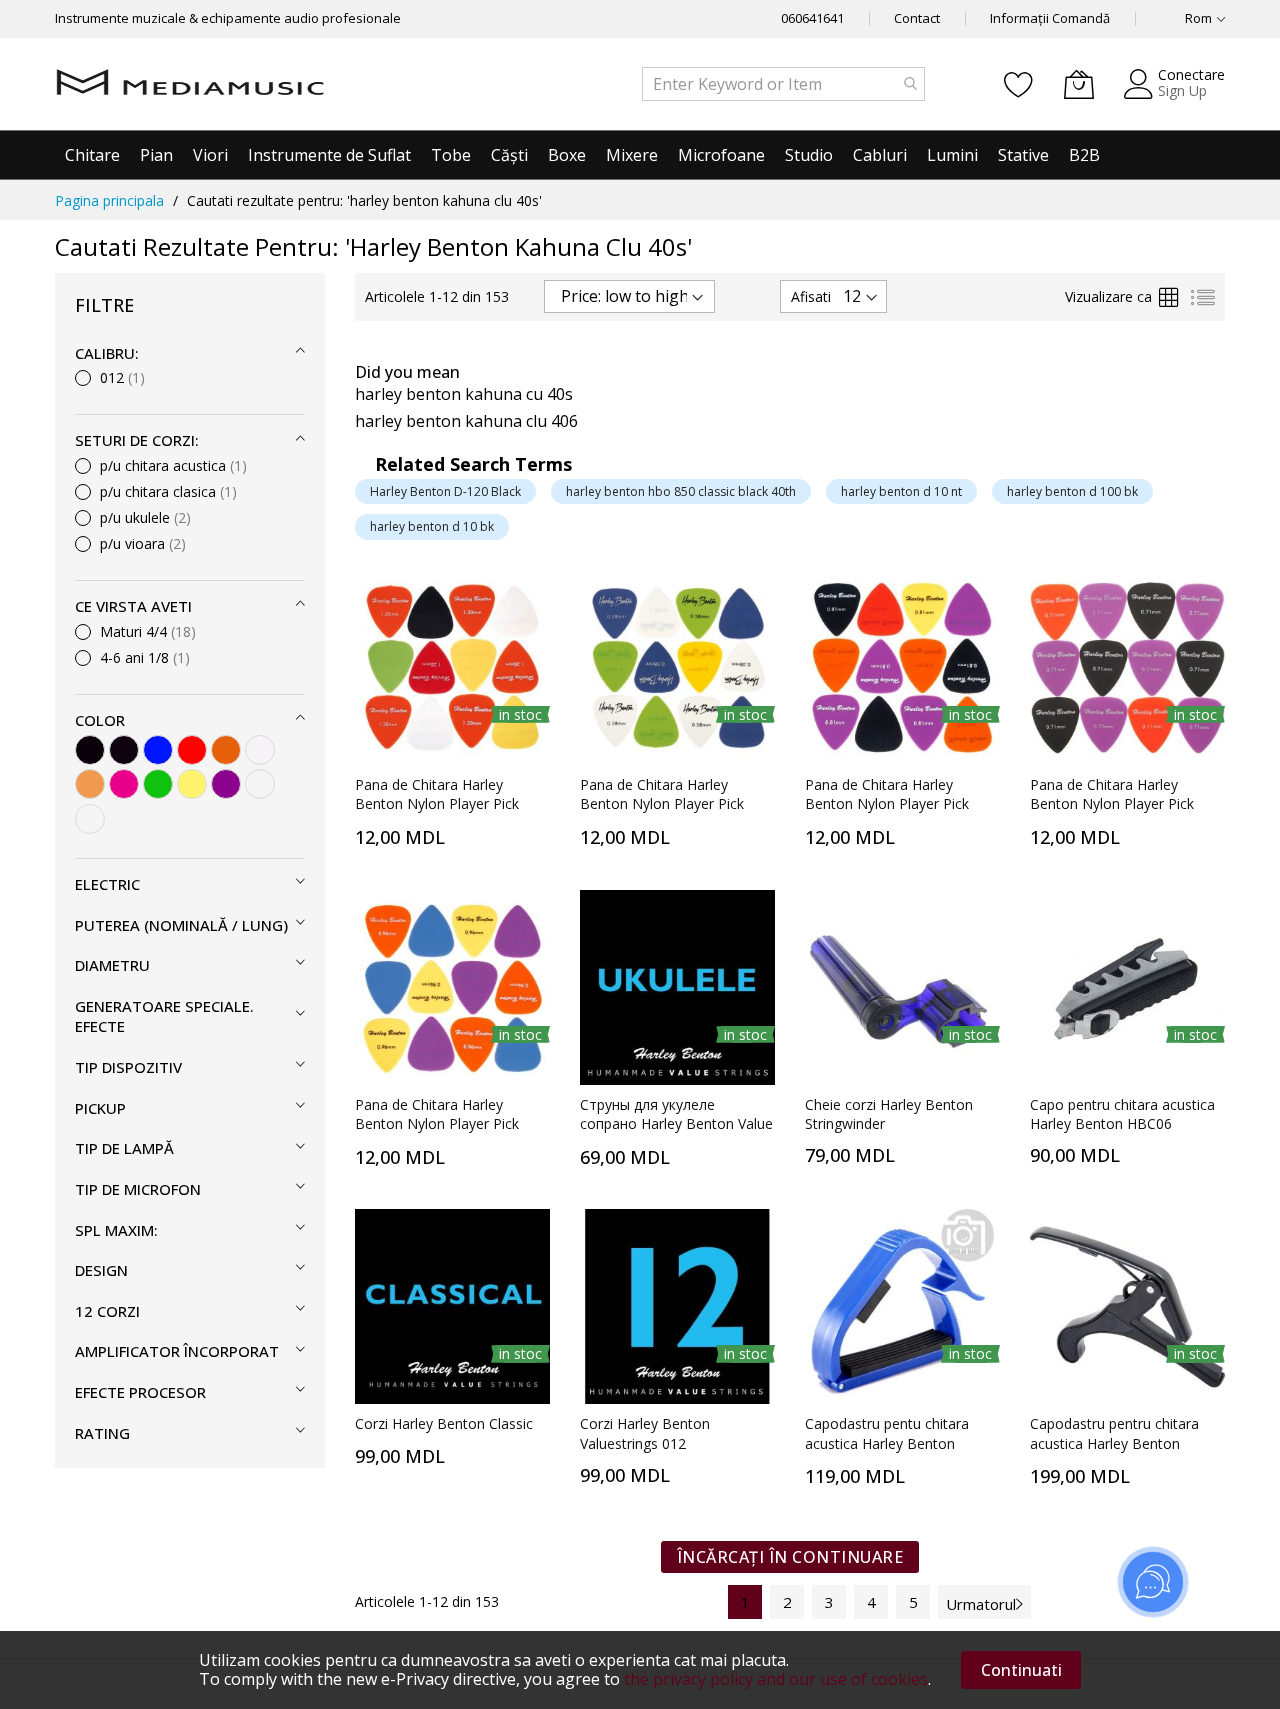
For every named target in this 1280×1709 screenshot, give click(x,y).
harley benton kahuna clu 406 (466, 421)
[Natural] (90, 784)
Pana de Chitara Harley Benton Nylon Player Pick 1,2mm (437, 804)
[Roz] (124, 784)
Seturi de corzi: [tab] (137, 440)
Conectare (1191, 74)
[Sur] (90, 819)
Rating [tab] (102, 1433)
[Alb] (260, 750)
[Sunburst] (226, 750)
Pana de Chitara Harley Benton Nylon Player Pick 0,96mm (437, 1124)
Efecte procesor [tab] (140, 1392)
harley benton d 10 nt (901, 491)
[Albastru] (158, 750)
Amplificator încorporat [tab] (177, 1351)
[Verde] (158, 784)
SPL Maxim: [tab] (116, 1230)
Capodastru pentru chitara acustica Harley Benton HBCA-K (1114, 1443)
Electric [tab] (107, 884)
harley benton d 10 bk (432, 526)
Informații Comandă (1050, 18)
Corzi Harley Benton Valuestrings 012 (645, 1433)
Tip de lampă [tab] (124, 1148)
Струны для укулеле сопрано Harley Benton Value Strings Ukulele (676, 1124)
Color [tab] (100, 720)
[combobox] (783, 84)
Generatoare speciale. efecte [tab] (164, 1016)
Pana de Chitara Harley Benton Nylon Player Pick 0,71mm (1112, 804)
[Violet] (226, 784)
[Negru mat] (124, 750)
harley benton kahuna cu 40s (464, 394)
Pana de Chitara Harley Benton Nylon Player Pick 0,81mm (887, 804)
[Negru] (90, 750)
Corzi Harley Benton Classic (444, 1423)
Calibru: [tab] (107, 353)
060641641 (812, 18)
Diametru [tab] (112, 965)
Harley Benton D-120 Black (445, 491)
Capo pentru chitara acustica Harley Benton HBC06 (1122, 1114)
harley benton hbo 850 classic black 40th (681, 491)
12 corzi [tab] (107, 1311)
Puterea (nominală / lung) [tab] (181, 925)
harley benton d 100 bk (1072, 491)
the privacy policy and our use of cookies (776, 1679)
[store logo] (190, 84)
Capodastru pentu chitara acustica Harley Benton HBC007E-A (887, 1443)
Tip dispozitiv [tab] (128, 1067)
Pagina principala (109, 200)
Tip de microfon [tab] (138, 1189)
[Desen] (260, 784)
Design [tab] (101, 1270)
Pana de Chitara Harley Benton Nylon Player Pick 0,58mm (662, 804)
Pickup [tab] (100, 1108)
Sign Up (1182, 90)
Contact (917, 18)
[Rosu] (192, 750)
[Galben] (192, 784)
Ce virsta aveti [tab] (133, 606)
